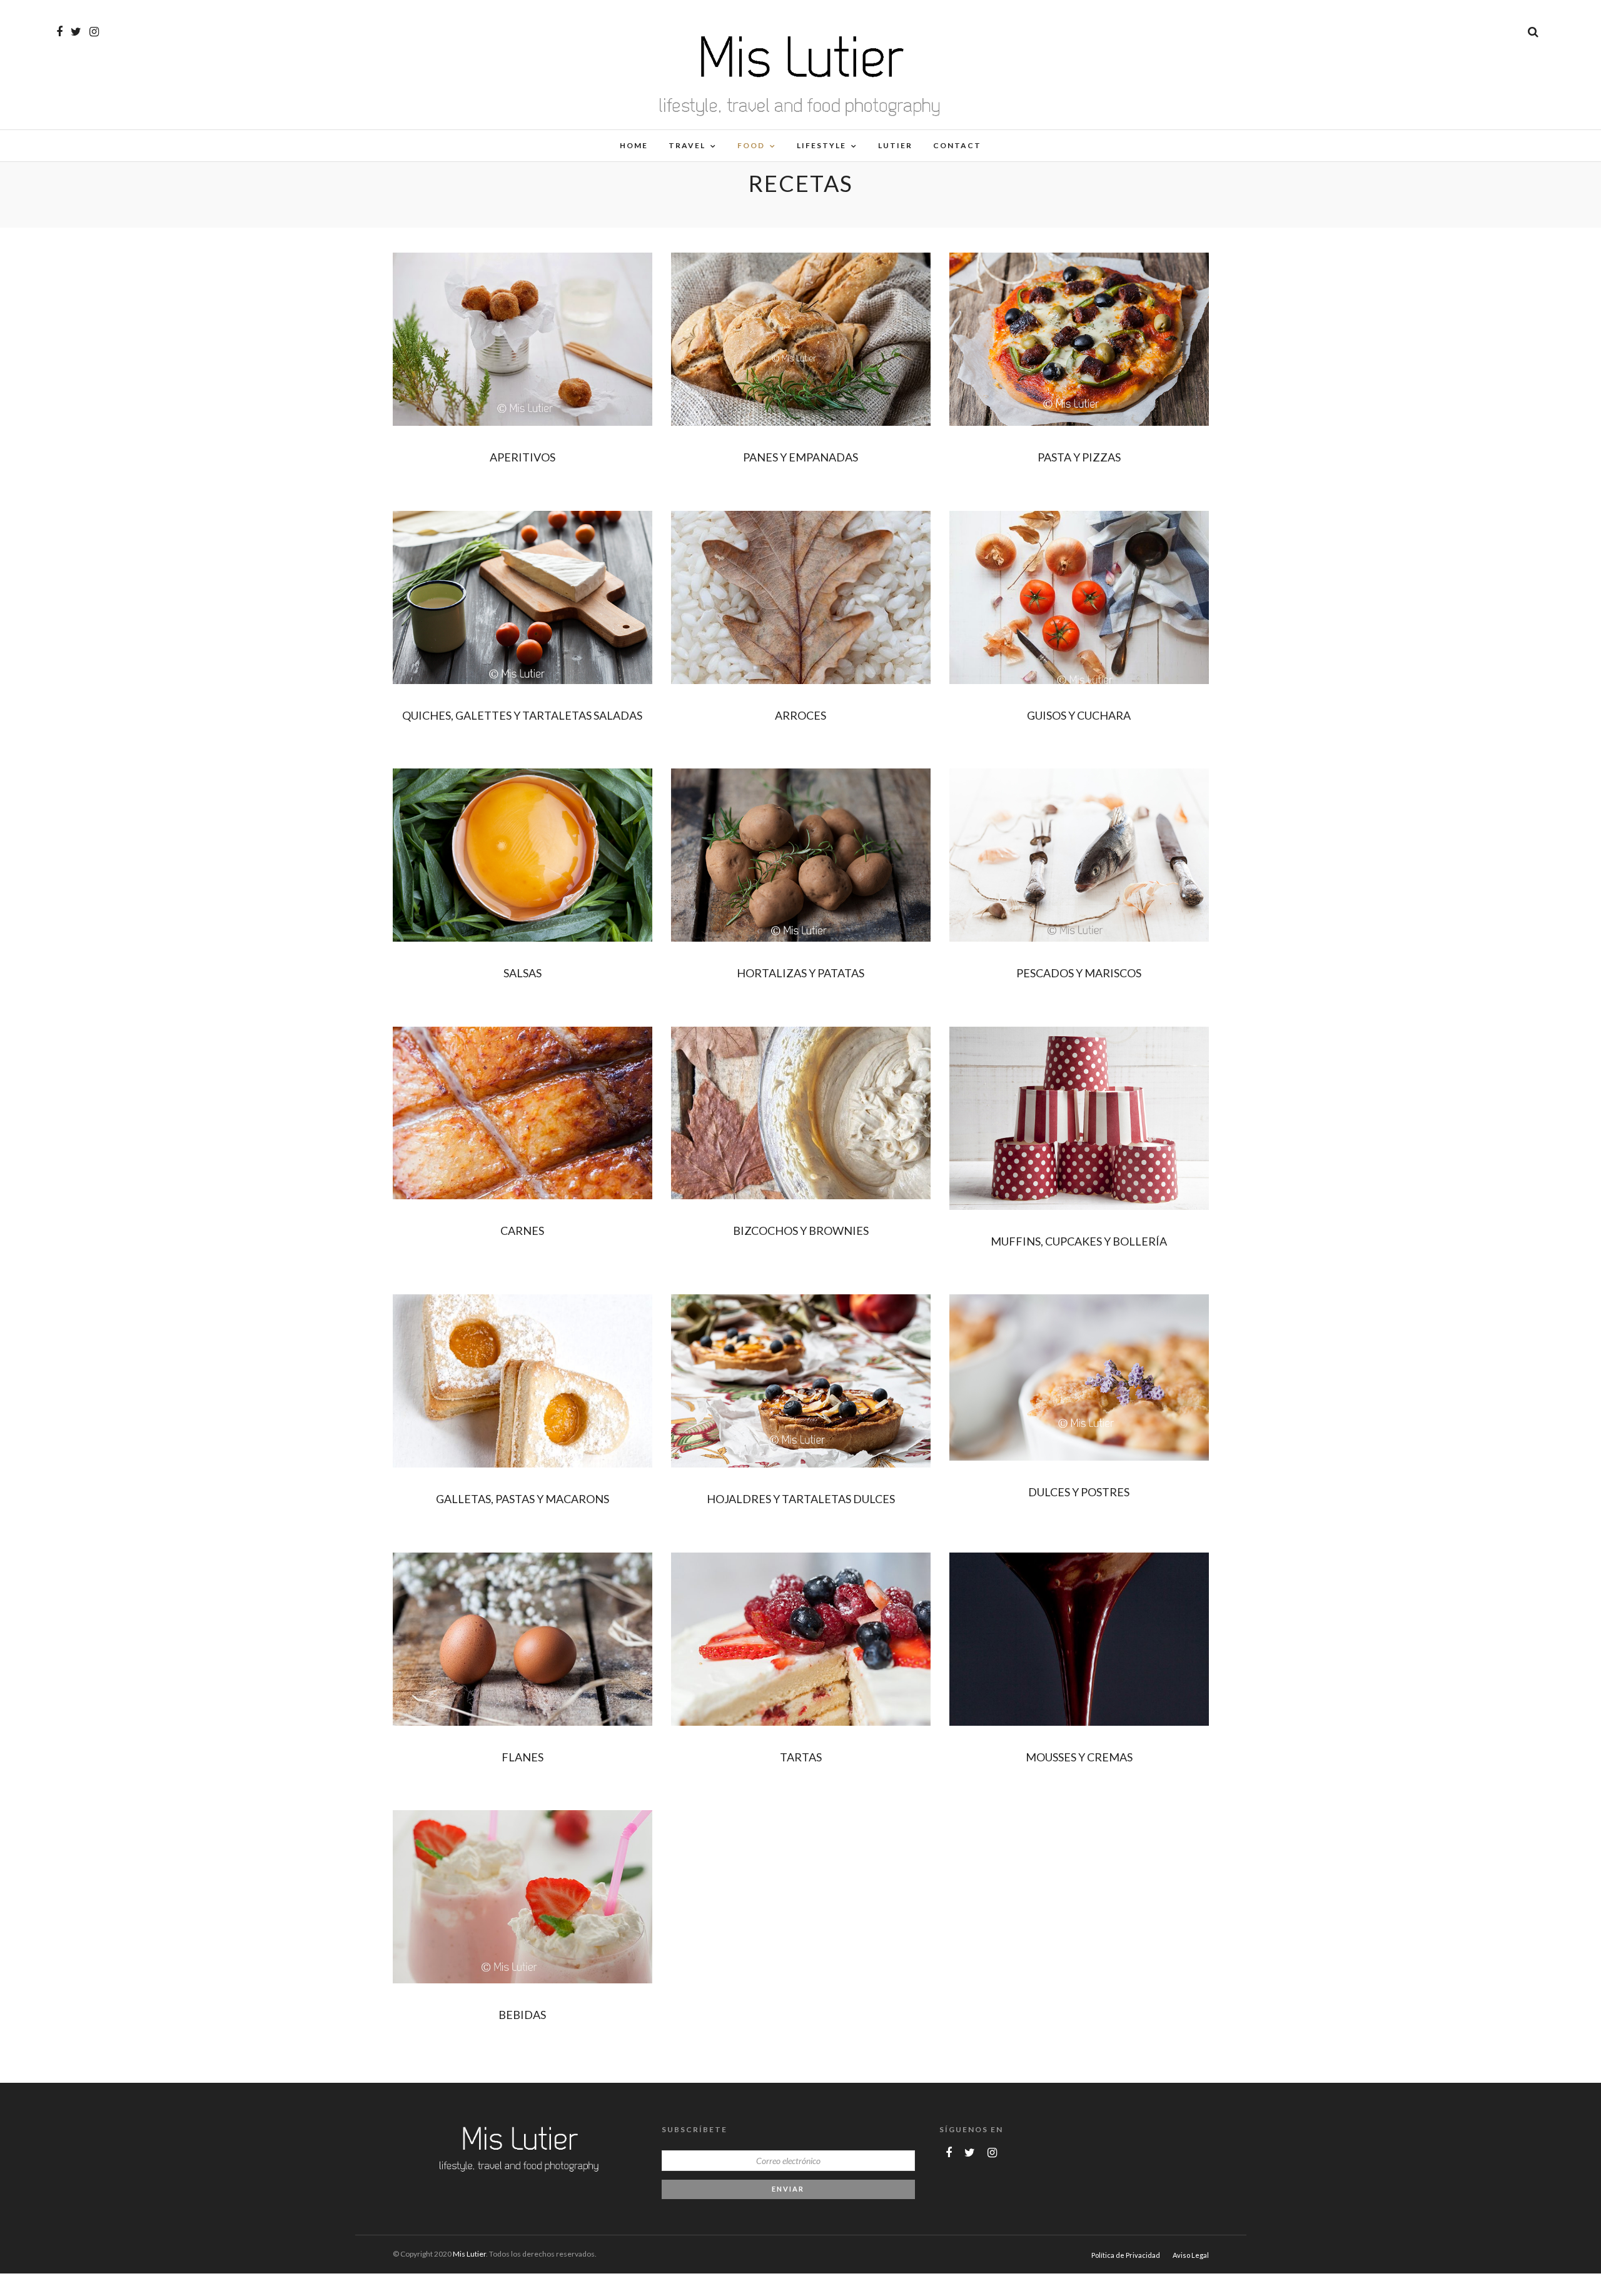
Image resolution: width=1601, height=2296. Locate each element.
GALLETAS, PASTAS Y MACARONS (523, 1499)
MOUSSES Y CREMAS (1079, 1757)
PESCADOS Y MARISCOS (1079, 973)
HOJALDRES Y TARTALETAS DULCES (801, 1499)
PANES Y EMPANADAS (800, 457)
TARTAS (801, 1757)
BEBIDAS (522, 2015)
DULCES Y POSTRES (1079, 1492)
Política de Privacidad (1126, 2255)
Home (634, 145)
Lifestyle (821, 145)
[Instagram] (94, 32)
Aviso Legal (1191, 2255)
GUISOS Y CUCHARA (1079, 715)
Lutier (895, 145)
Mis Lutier (469, 2254)
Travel (687, 145)
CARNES (522, 1231)
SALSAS (523, 973)
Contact (957, 145)
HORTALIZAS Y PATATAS (800, 973)
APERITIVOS (523, 457)
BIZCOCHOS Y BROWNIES (801, 1231)
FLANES (523, 1757)
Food (751, 145)
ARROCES (800, 715)
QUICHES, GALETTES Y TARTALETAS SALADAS (522, 715)
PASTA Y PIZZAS (1079, 457)
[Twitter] (970, 2153)
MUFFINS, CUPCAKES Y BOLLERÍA (1079, 1241)
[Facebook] (949, 2153)
